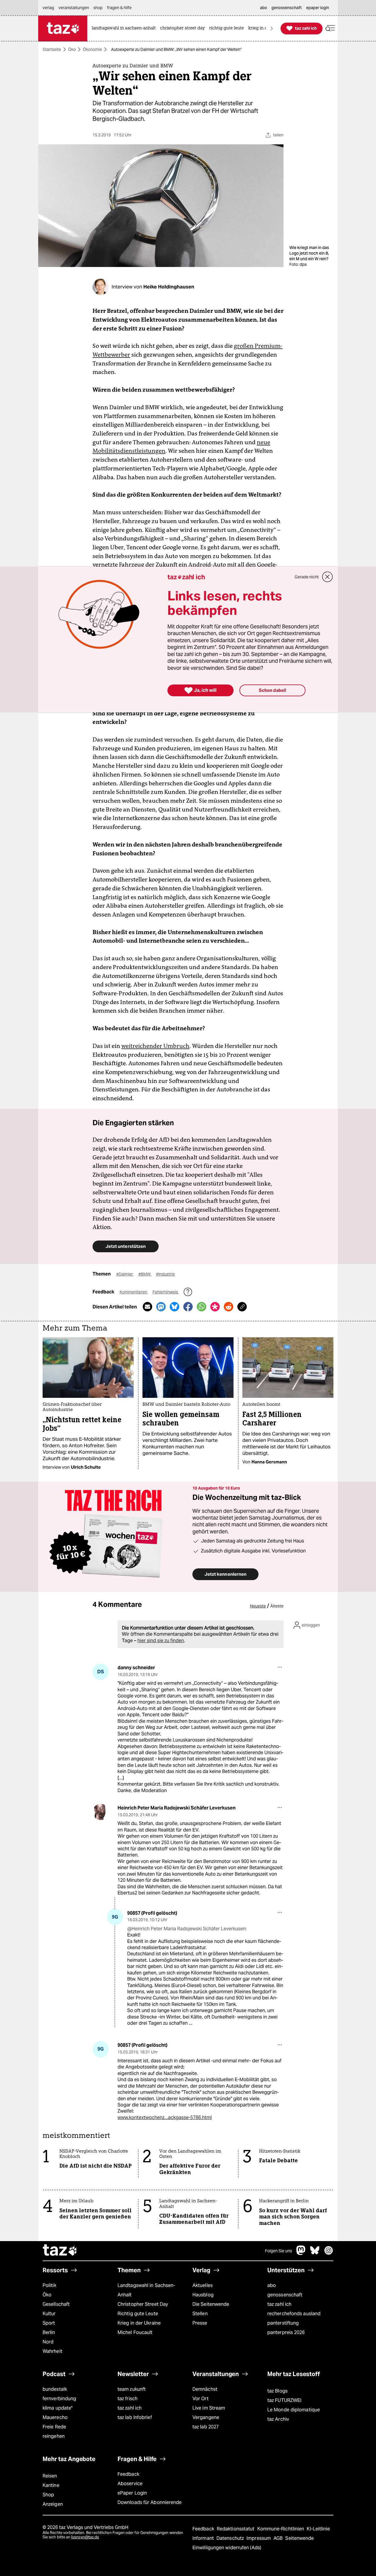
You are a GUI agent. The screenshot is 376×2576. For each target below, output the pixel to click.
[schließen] (328, 577)
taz (60, 2251)
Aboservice (130, 2484)
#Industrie (165, 1274)
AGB (279, 2538)
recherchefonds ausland (294, 2314)
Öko (72, 49)
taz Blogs (277, 2391)
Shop (48, 2495)
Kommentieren (134, 1292)
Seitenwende (299, 2538)
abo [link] (263, 8)
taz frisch (127, 2399)
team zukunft (132, 2389)
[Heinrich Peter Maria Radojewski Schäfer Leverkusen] (101, 1812)
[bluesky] (315, 2253)
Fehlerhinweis (166, 1292)
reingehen (54, 2436)
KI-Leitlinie (318, 2529)
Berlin (49, 2332)
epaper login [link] (318, 8)
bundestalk (55, 2389)
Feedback (128, 2474)
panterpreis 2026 (286, 2332)
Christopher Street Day (143, 2304)
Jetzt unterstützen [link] (126, 1246)
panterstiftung (283, 2323)
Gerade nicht (307, 577)
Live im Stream (209, 2408)
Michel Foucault (135, 2332)
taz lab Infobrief (135, 2417)
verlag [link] (48, 8)
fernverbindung (59, 2399)
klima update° (58, 2408)
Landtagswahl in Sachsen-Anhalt (146, 2290)
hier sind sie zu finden (161, 1641)
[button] (330, 28)
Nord (48, 2342)
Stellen (200, 2314)
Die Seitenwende (211, 2304)
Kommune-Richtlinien (281, 2529)
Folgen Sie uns (278, 2251)
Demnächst (205, 2389)
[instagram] (329, 2253)
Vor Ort (200, 2399)
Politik (49, 2285)
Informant (204, 2538)
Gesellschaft (56, 2304)
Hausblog (203, 2295)
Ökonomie (92, 49)
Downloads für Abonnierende (150, 2502)
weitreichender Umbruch (155, 1046)
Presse (200, 2323)
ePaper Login (132, 2493)
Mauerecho (55, 2417)
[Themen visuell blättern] (272, 28)
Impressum (259, 2538)
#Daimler (125, 1274)
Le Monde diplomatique (294, 2410)
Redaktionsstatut (236, 2529)
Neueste (258, 1606)
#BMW (145, 1274)
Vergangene (206, 2417)
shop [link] (98, 8)
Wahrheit (52, 2351)
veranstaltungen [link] (74, 8)
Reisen (50, 2476)
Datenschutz (231, 2538)
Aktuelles (203, 2285)
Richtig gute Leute (138, 2314)
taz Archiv (278, 2419)
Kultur (49, 2314)
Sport (49, 2323)
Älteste (277, 1606)
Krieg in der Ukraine (139, 2323)
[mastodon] (301, 2253)
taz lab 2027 (206, 2427)
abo (272, 2285)
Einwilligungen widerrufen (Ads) (227, 2548)
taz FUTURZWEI (284, 2400)
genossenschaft (285, 2295)
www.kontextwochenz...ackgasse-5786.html (165, 2117)
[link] (125, 28)
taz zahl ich (279, 2304)
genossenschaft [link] (287, 8)
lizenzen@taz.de (85, 2537)
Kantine (51, 2485)
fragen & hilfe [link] (119, 8)
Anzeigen (53, 2504)
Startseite (52, 49)
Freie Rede (54, 2427)
